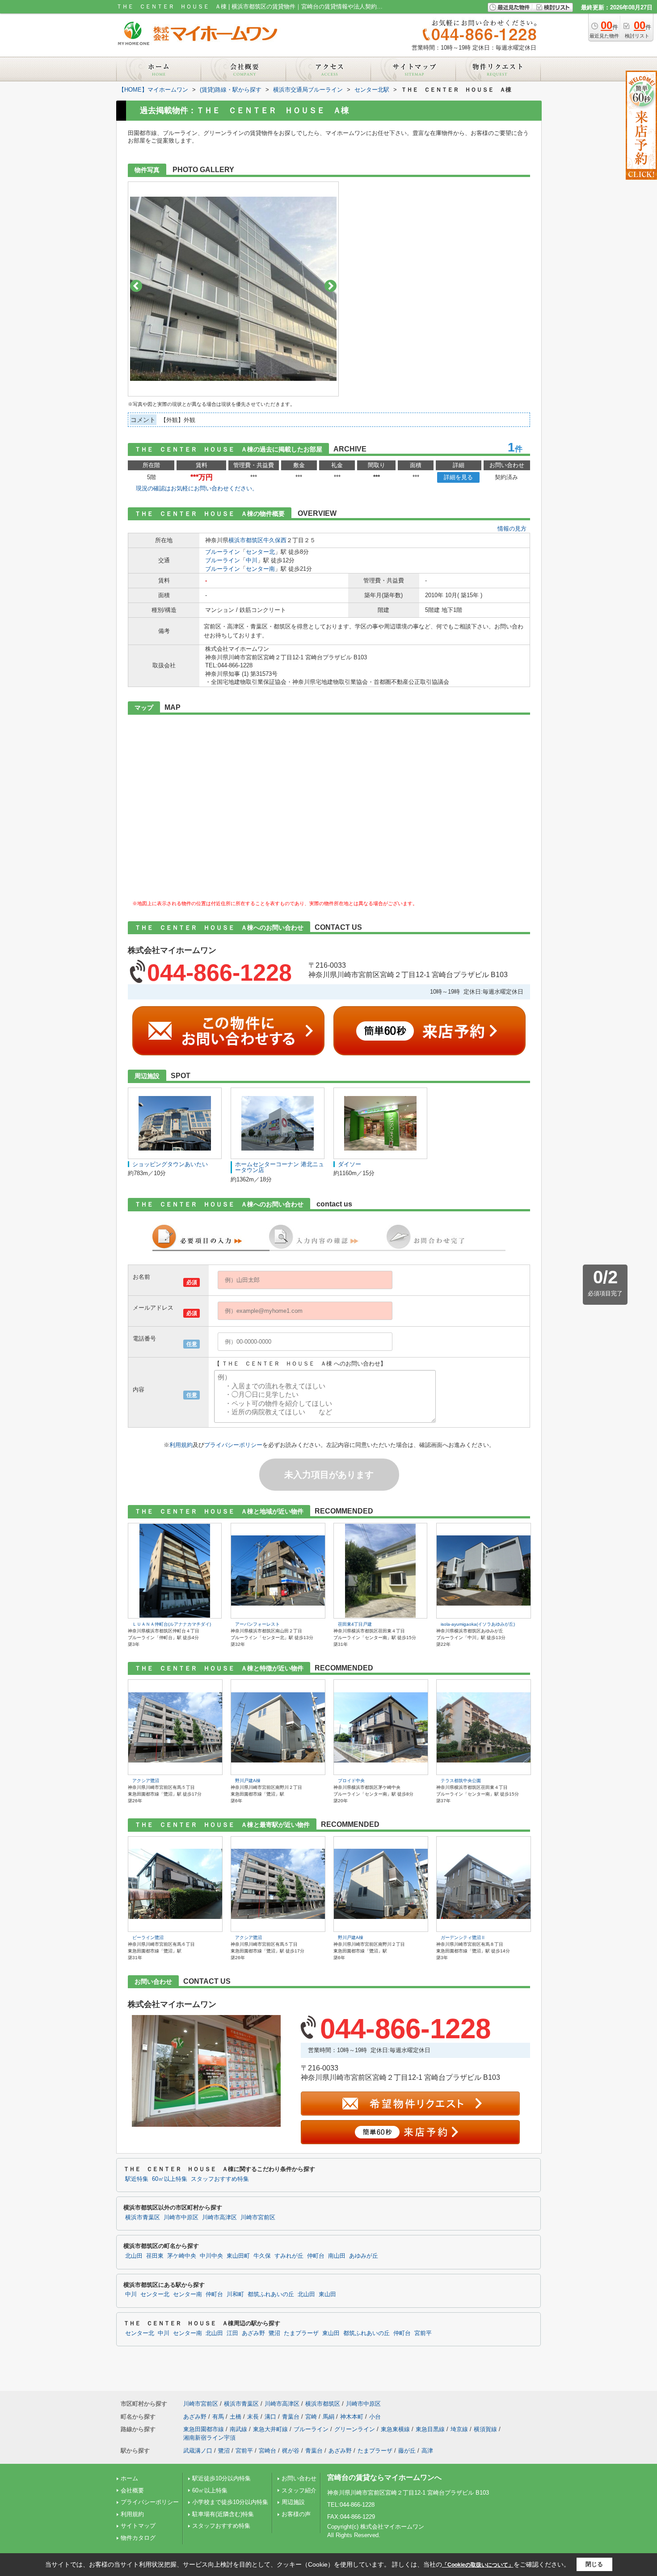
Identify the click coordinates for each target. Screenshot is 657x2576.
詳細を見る (458, 477)
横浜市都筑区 (246, 540)
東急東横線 (395, 2429)
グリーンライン (355, 2429)
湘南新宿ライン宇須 (209, 2438)
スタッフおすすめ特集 (220, 2179)
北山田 (134, 2256)
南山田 (337, 2256)
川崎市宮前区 (258, 2218)
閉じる (594, 2564)
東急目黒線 (430, 2429)
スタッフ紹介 (299, 2490)
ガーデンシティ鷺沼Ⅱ (463, 1937)
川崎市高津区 (219, 2218)
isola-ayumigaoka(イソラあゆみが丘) (478, 1624)
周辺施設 (293, 2502)
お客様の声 (296, 2514)
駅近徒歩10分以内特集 (221, 2478)
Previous (136, 286)
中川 (252, 560)
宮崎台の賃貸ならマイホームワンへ (384, 2477)
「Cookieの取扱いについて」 (478, 2565)
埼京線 (459, 2429)
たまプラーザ (301, 2333)
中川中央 (211, 2256)
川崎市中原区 (181, 2218)
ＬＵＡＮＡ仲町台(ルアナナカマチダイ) (172, 1624)
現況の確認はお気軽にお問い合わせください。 (197, 488)
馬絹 (328, 2417)
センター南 (260, 569)
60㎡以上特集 (170, 2179)
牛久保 (262, 2256)
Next (331, 286)
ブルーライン (223, 552)
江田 (232, 2333)
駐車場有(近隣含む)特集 (223, 2514)
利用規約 (181, 1445)
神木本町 (352, 2417)
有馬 (218, 2417)
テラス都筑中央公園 (461, 1781)
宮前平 (423, 2333)
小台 (375, 2417)
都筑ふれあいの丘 (271, 2294)
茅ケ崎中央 (182, 2256)
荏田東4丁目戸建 (355, 1624)
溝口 (270, 2417)
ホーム (129, 2478)
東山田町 (238, 2256)
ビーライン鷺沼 (148, 1937)
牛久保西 (275, 540)
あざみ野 (253, 2333)
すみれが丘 (289, 2256)
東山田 (327, 2294)
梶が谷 (291, 2451)
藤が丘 (407, 2451)
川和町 (235, 2294)
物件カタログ (138, 2538)
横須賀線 (485, 2429)
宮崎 (311, 2417)
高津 (427, 2451)
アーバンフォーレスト (257, 1624)
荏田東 (155, 2256)
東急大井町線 (270, 2429)
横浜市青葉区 (143, 2218)
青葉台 (291, 2417)
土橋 (236, 2417)
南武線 (238, 2429)
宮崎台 (267, 2451)
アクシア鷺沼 (146, 1781)
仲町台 (316, 2256)
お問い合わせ (299, 2478)
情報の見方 (512, 529)
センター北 (260, 552)
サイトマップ (138, 2526)
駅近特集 (137, 2179)
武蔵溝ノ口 (198, 2451)
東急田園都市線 (204, 2429)
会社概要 (132, 2490)
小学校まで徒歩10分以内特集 (230, 2502)
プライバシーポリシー (233, 1445)
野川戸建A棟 (248, 1781)
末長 (253, 2417)
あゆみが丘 (364, 2256)
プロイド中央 (351, 1781)
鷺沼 (274, 2333)
